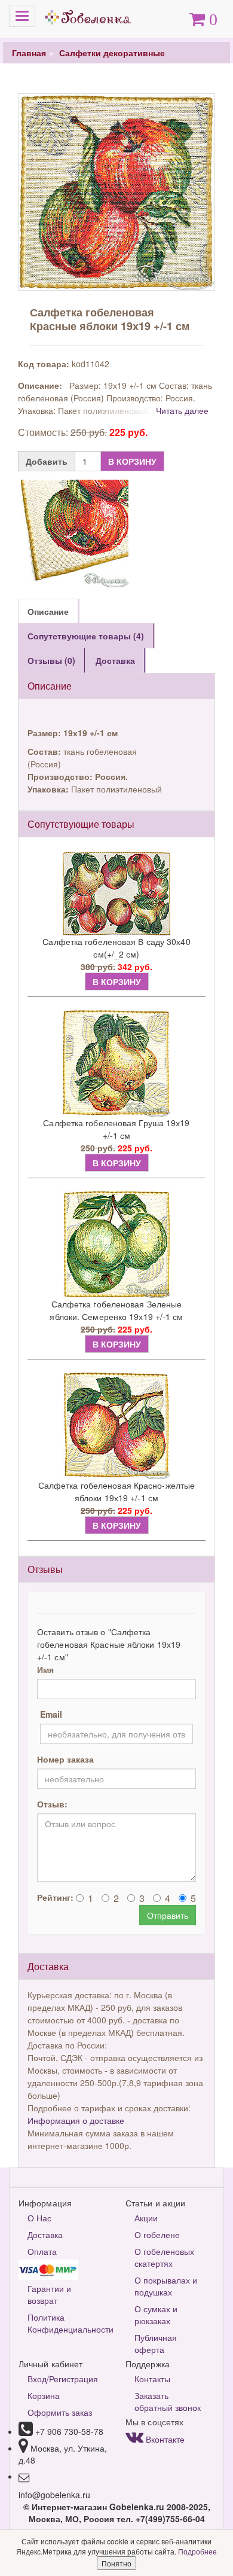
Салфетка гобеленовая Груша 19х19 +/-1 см (116, 1129)
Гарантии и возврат (49, 2294)
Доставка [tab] (115, 660)
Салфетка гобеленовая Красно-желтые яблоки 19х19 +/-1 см (116, 1491)
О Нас (39, 2218)
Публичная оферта (156, 2343)
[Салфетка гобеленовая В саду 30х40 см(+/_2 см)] (116, 894)
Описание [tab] (48, 611)
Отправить (168, 1915)
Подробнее (197, 2551)
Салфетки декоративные (112, 53)
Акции (146, 2218)
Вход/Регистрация (63, 2379)
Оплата (42, 2251)
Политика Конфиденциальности (68, 2323)
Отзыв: (52, 1804)
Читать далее (182, 410)
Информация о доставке (76, 2120)
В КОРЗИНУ (132, 461)
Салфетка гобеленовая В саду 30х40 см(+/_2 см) (116, 948)
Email (51, 1714)
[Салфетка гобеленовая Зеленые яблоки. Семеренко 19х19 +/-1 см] (116, 1244)
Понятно (116, 2563)
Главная (29, 53)
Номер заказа (65, 1759)
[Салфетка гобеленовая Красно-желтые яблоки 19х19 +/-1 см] (116, 1425)
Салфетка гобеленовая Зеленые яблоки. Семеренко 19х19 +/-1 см (116, 1310)
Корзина (44, 2395)
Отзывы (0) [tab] (51, 660)
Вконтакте (164, 2439)
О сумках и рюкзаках (156, 2315)
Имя (45, 1669)
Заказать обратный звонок (168, 2401)
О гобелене (157, 2234)
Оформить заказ (60, 2412)
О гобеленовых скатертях (164, 2257)
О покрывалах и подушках (166, 2286)
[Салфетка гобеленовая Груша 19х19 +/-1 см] (116, 1063)
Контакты (152, 2379)
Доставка (45, 2234)
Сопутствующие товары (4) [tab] (86, 636)
